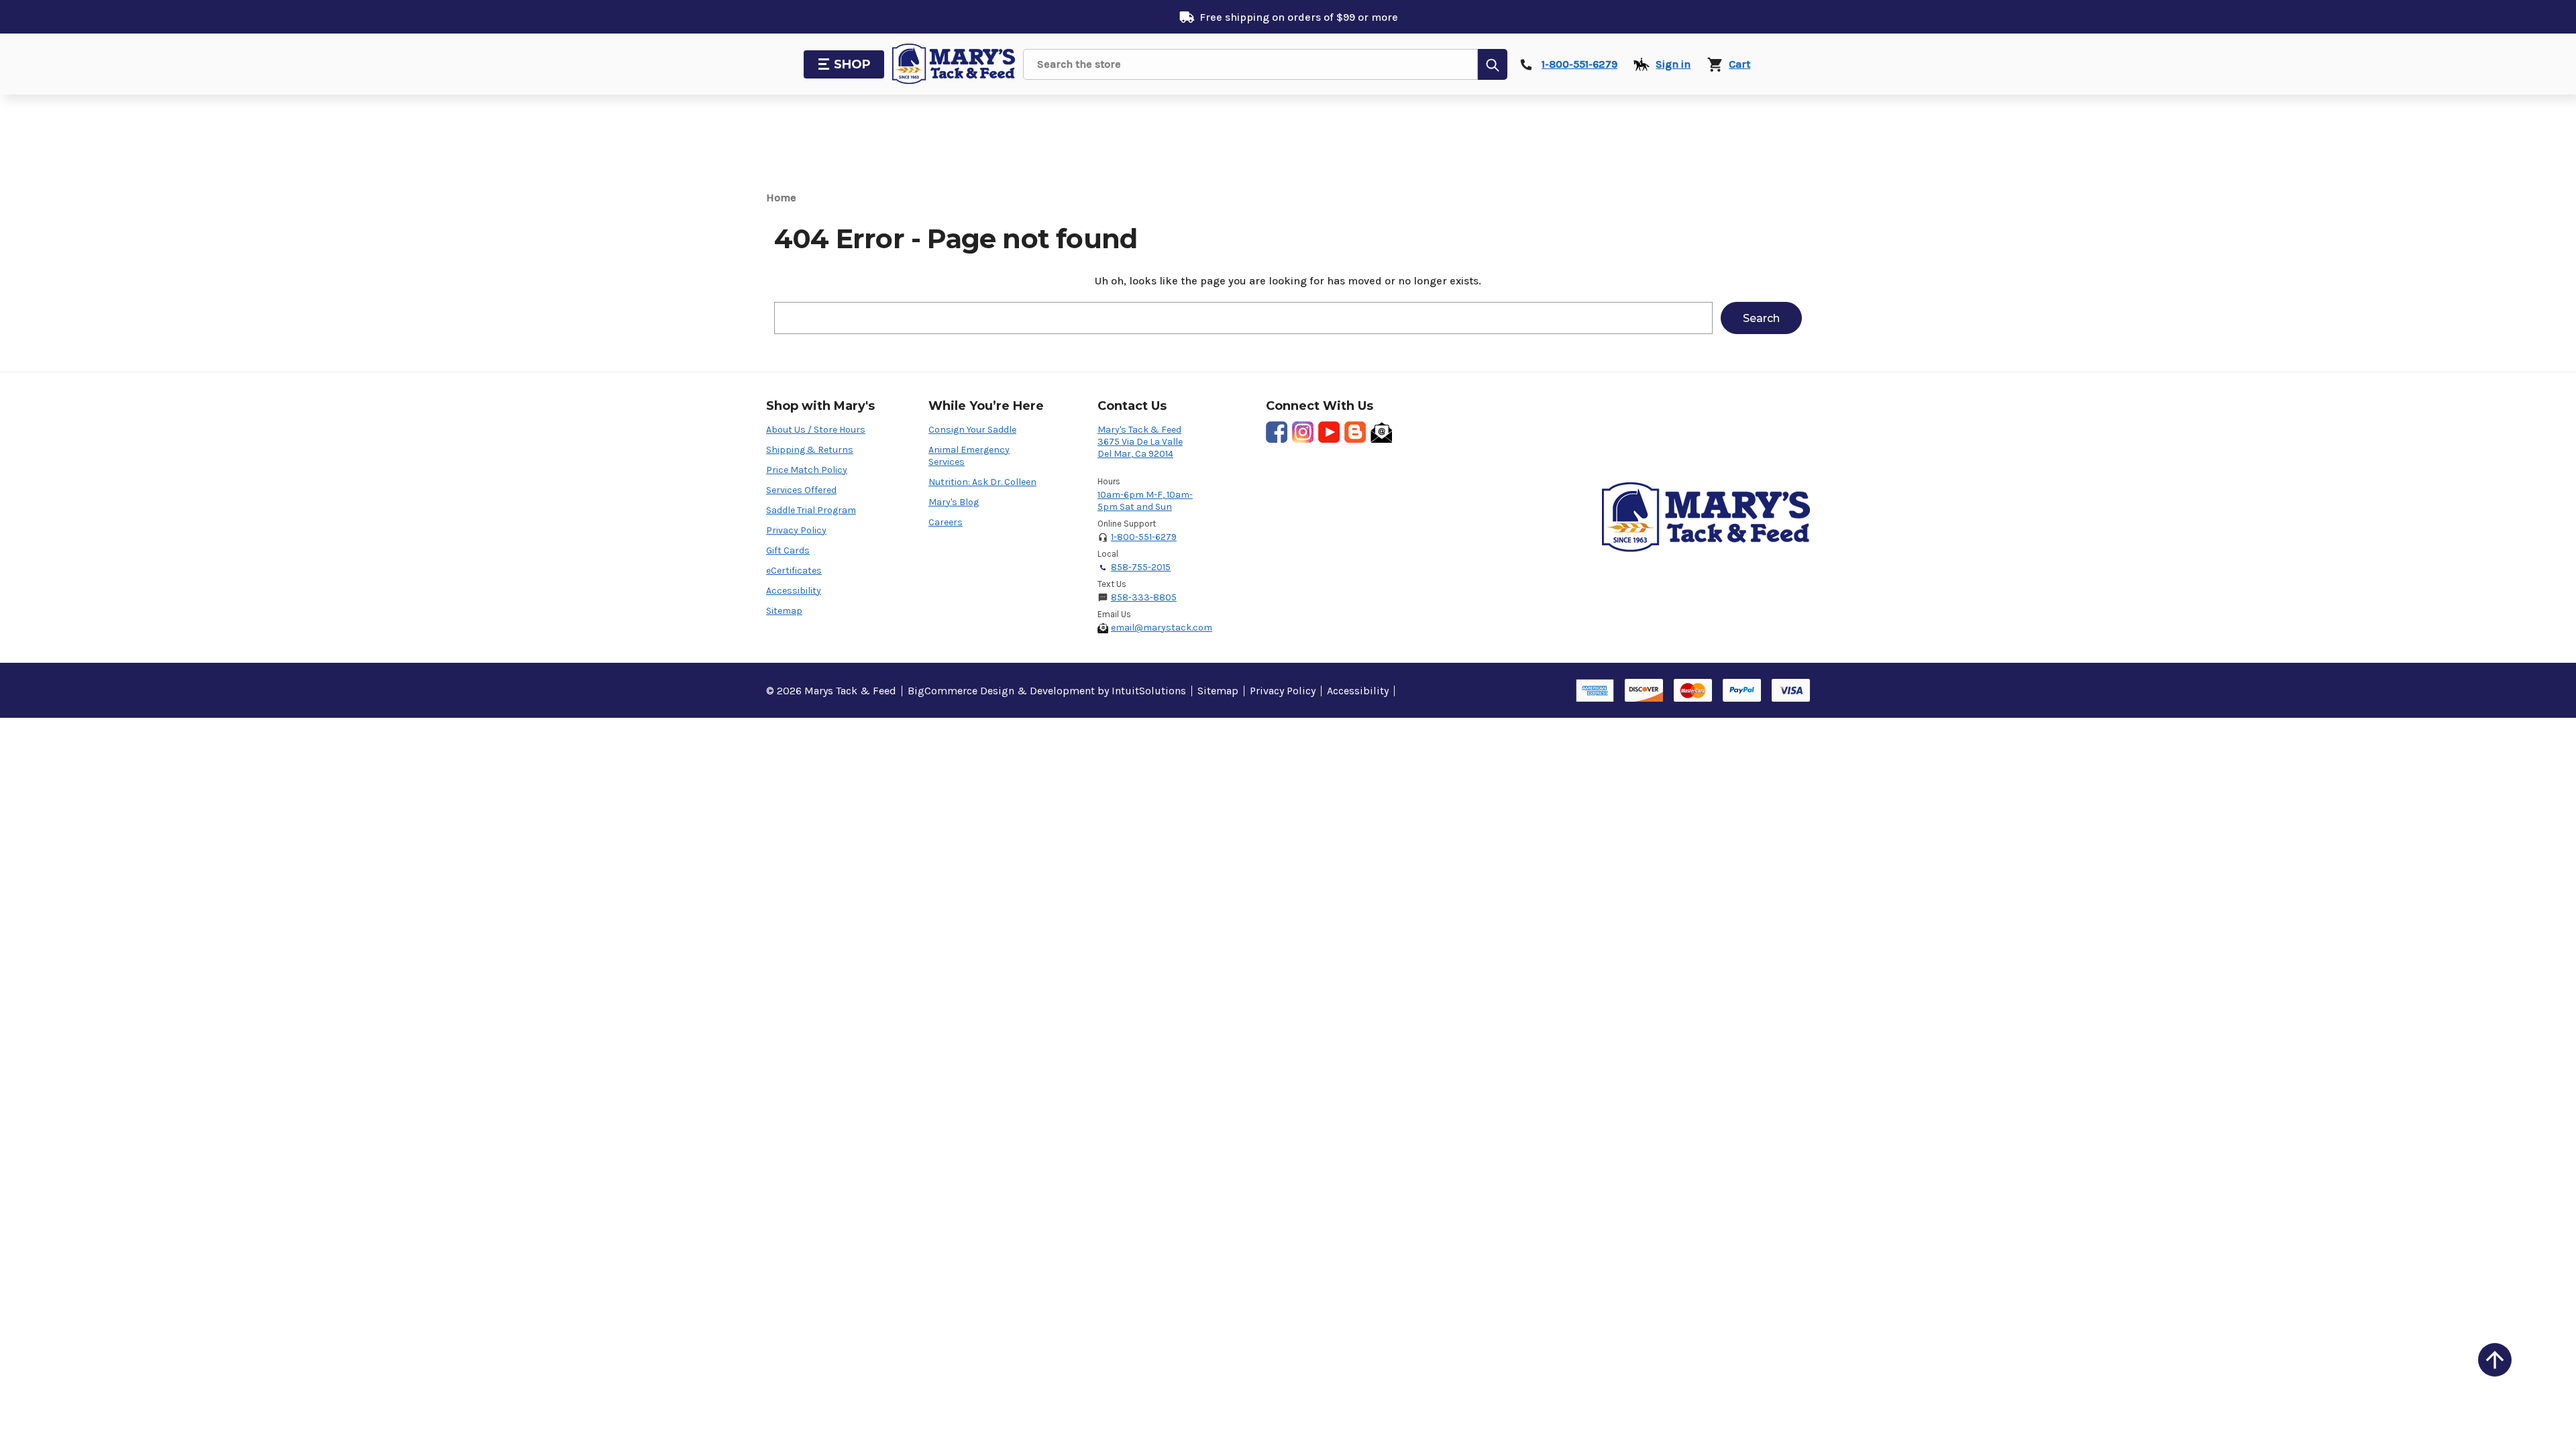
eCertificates (794, 571)
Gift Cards (788, 550)
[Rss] (1355, 432)
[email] (1381, 432)
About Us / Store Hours (816, 430)
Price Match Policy (807, 470)
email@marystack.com (1162, 628)
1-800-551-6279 (1144, 537)
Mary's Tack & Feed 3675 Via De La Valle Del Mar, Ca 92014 (1140, 442)
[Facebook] (1277, 432)
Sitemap (784, 611)
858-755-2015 (1141, 567)
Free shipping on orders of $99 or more (1299, 17)
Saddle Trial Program (811, 510)
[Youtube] (1329, 432)
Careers (946, 522)
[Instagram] (1303, 432)
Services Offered (801, 490)
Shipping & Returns (810, 450)
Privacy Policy (796, 530)
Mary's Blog (954, 502)
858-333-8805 (1144, 597)
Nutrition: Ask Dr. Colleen (982, 482)
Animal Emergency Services (969, 456)
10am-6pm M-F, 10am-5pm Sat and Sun (1145, 501)
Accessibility (794, 591)
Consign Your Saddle (972, 430)
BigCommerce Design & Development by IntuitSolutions (1047, 691)
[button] (2495, 1360)
